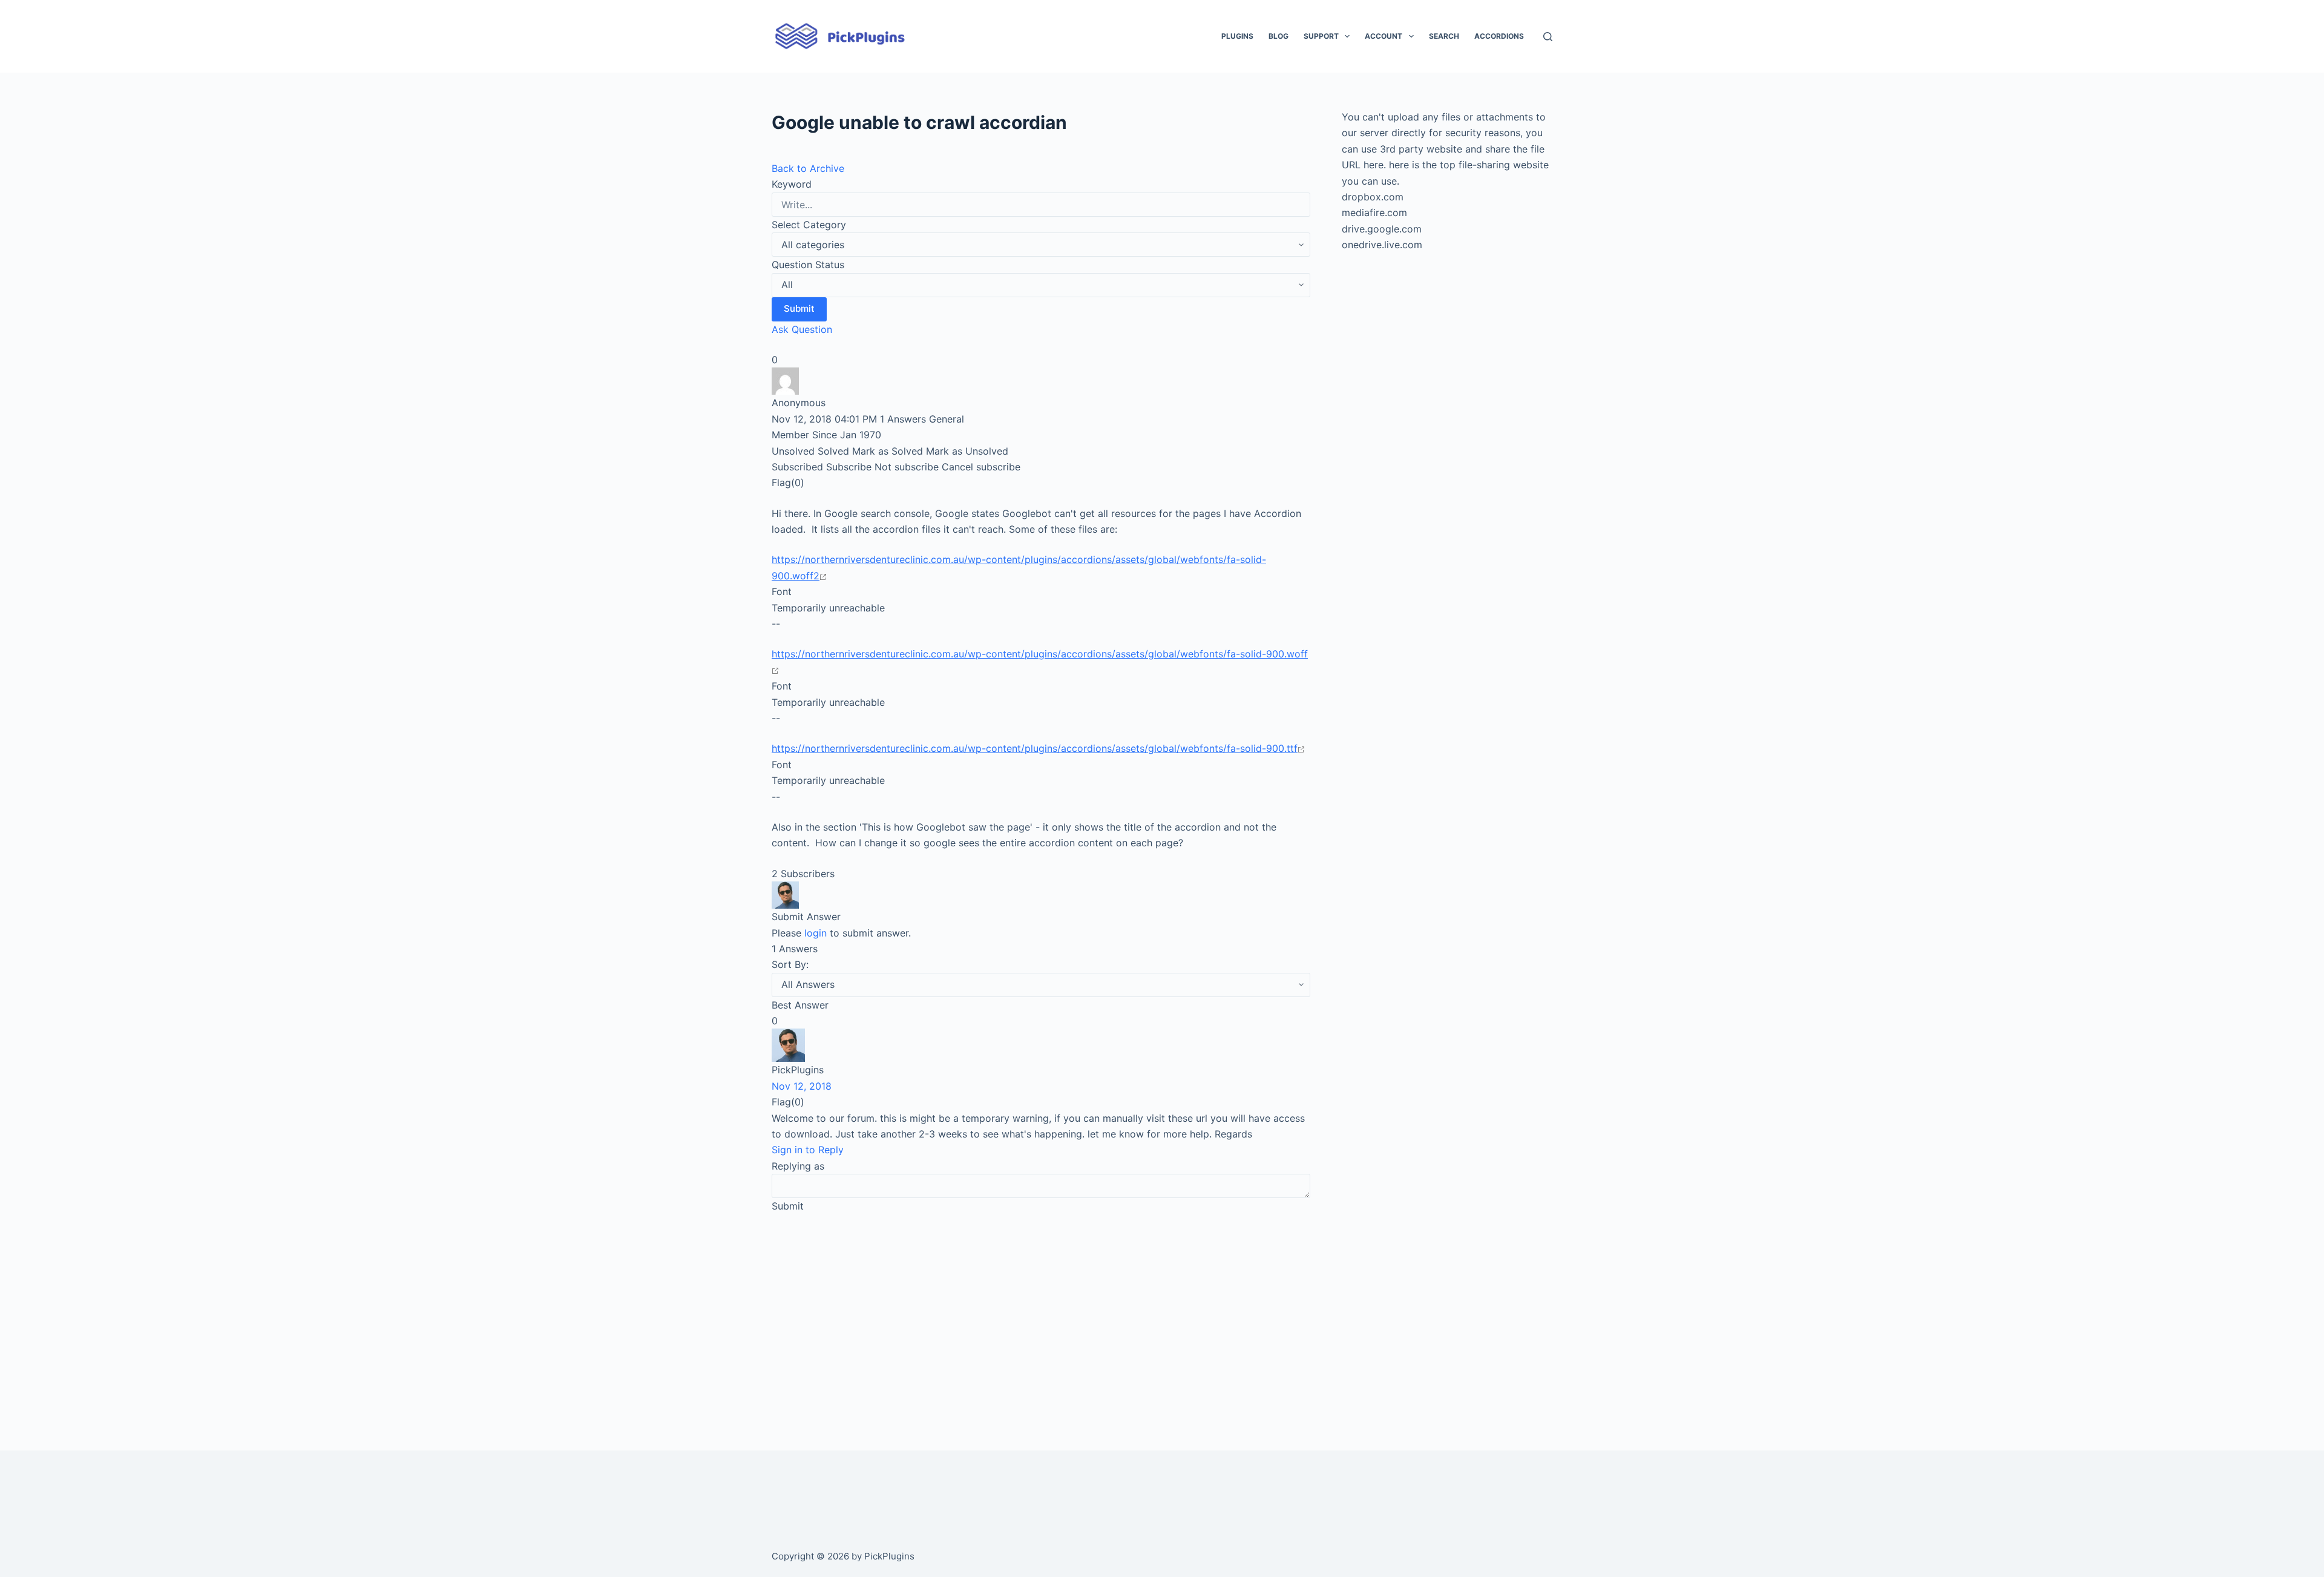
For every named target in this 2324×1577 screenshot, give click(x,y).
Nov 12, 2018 (802, 1086)
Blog (1279, 36)
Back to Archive (808, 168)
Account (1384, 36)
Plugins (1237, 36)
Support (1321, 36)
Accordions (1499, 36)
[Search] (1548, 37)
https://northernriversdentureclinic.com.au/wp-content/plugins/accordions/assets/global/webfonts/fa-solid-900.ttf (1035, 748)
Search (1444, 36)
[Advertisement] (1041, 1315)
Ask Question (802, 329)
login (816, 933)
